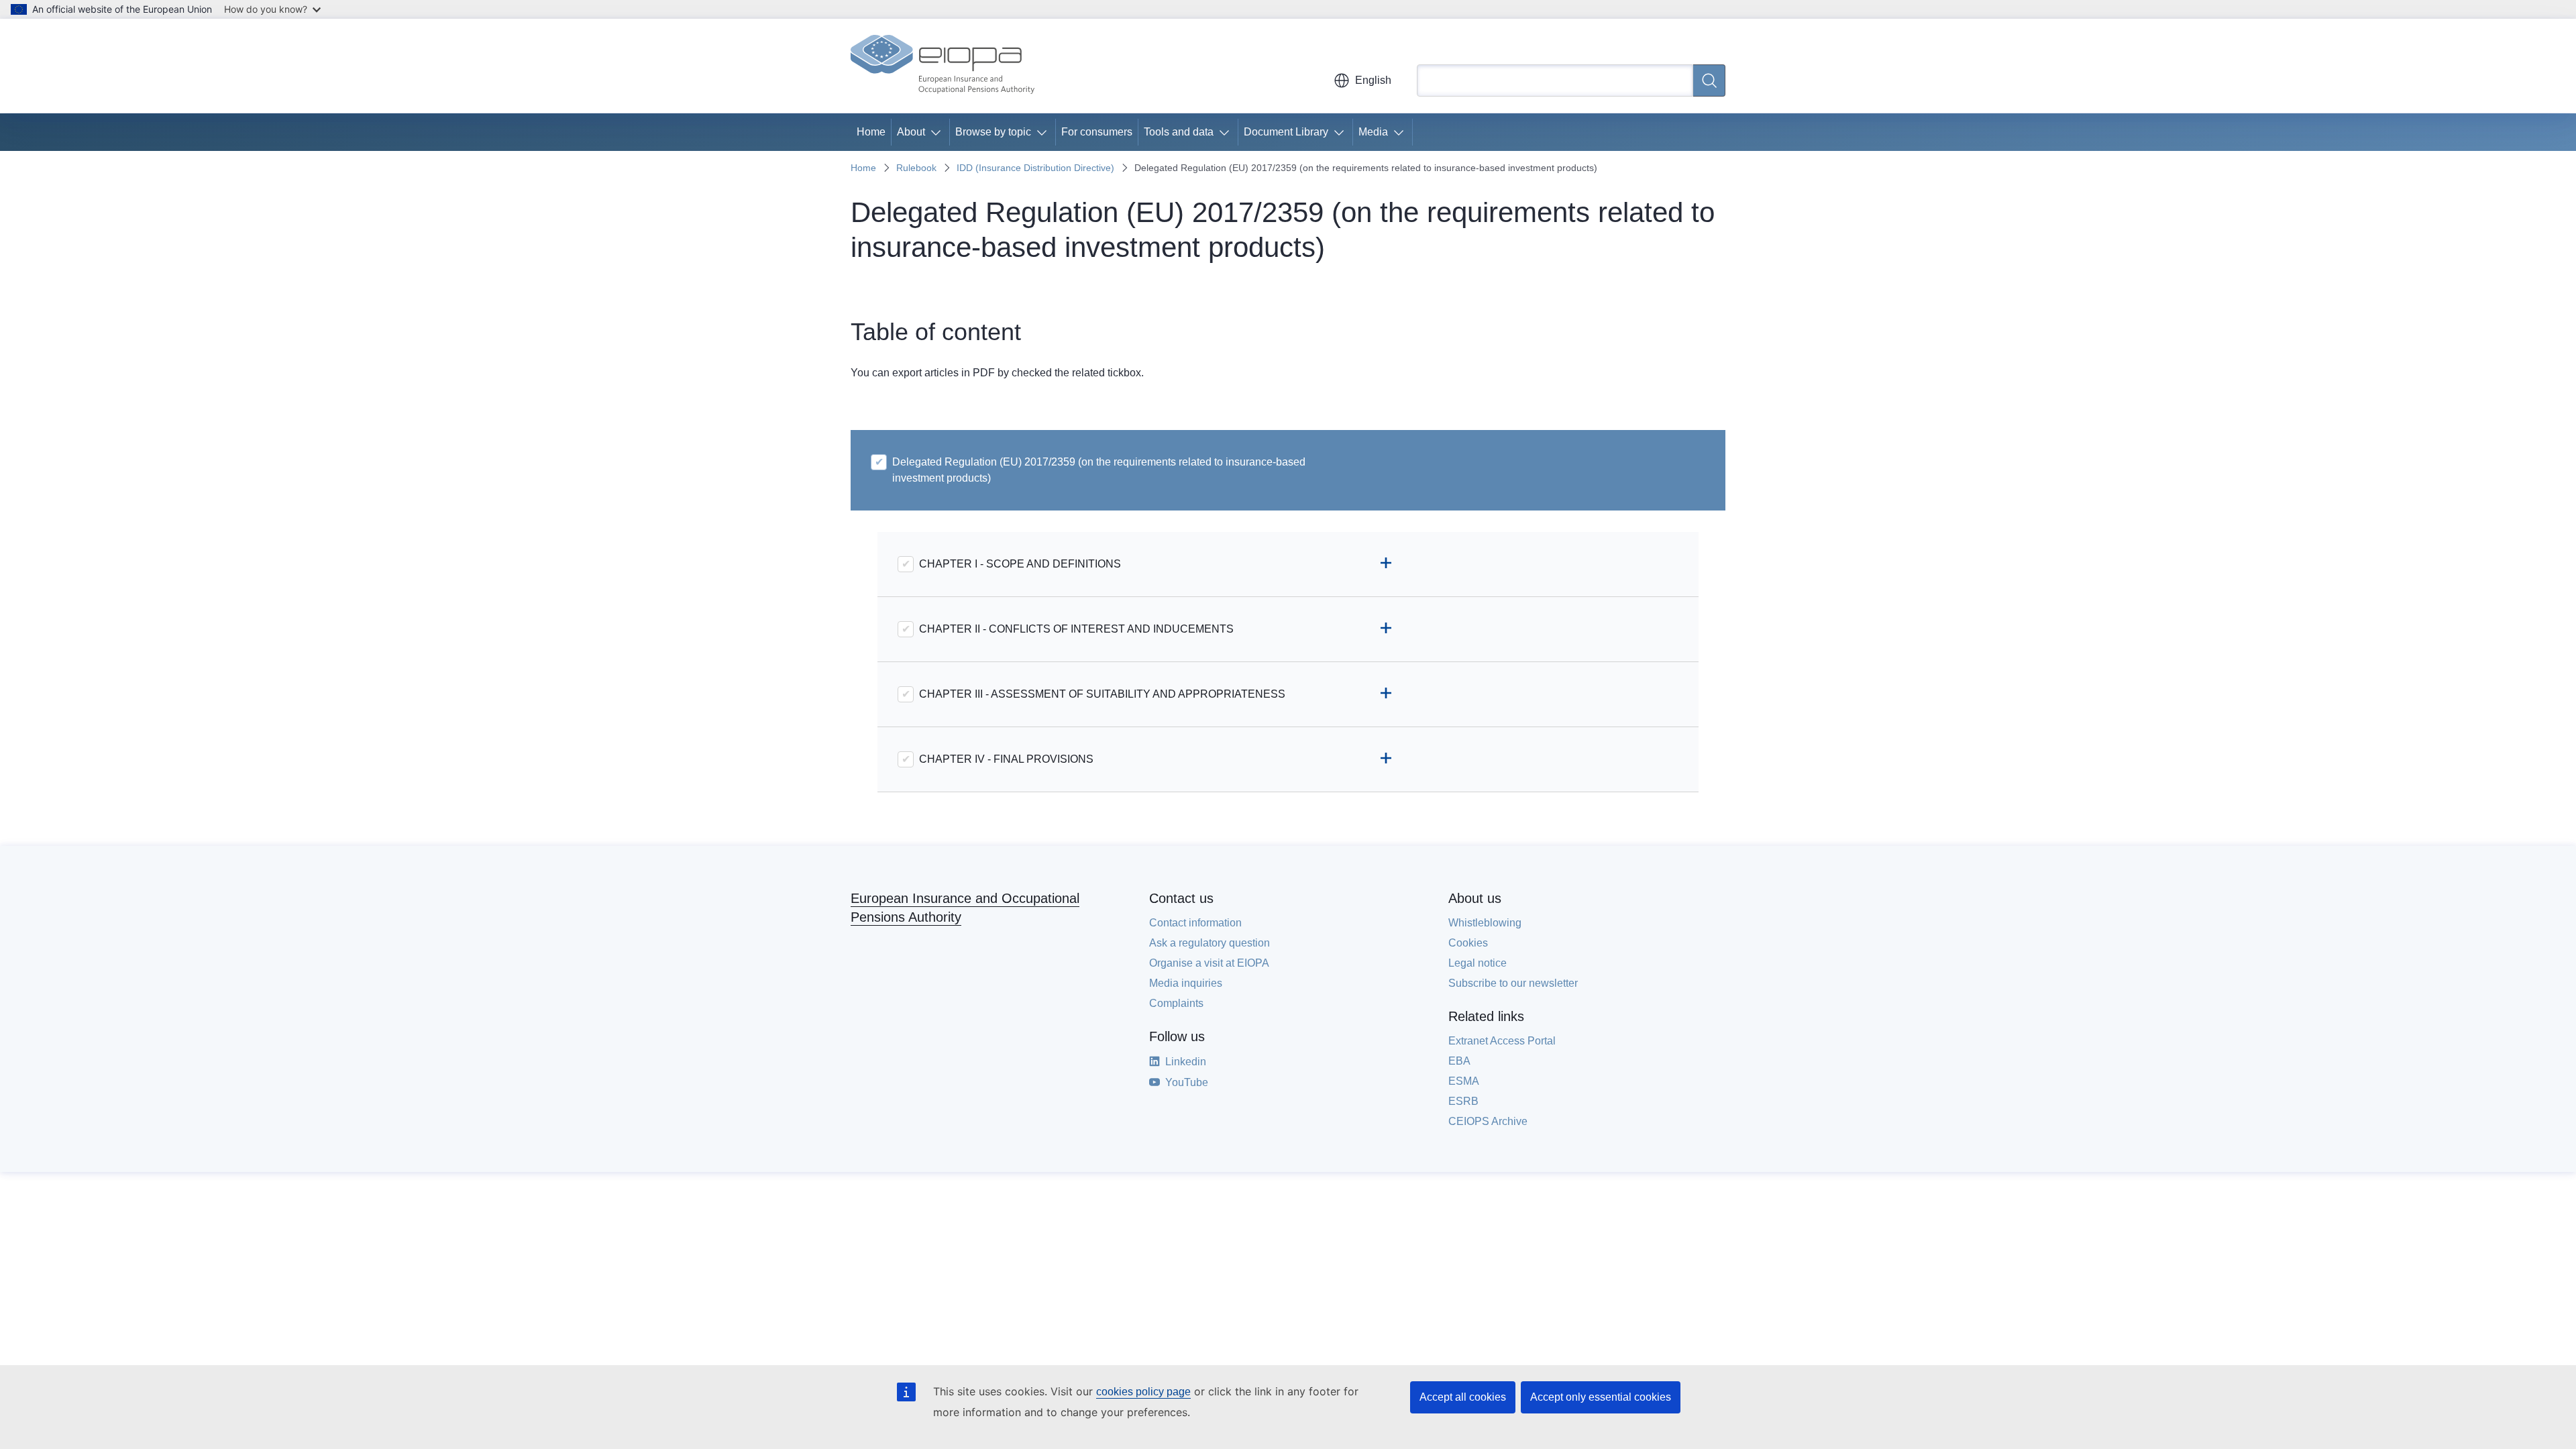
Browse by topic (993, 132)
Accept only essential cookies (1601, 1397)
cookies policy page (1143, 1392)
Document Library (1286, 132)
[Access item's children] (938, 132)
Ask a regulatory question (1210, 943)
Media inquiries (1186, 983)
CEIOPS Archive (1488, 1121)
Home (871, 132)
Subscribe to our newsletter (1513, 983)
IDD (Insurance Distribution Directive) (1035, 168)
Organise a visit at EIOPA (1209, 963)
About (911, 132)
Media (1373, 132)
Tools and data (1179, 132)
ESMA (1464, 1081)
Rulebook (916, 168)
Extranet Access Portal (1502, 1041)
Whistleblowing (1485, 923)
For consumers (1097, 132)
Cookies (1468, 943)
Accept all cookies (1463, 1397)
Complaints (1176, 1003)
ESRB (1463, 1101)
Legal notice (1478, 963)
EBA (1459, 1061)
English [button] (1373, 80)
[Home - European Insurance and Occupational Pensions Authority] (943, 66)
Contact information (1195, 923)
